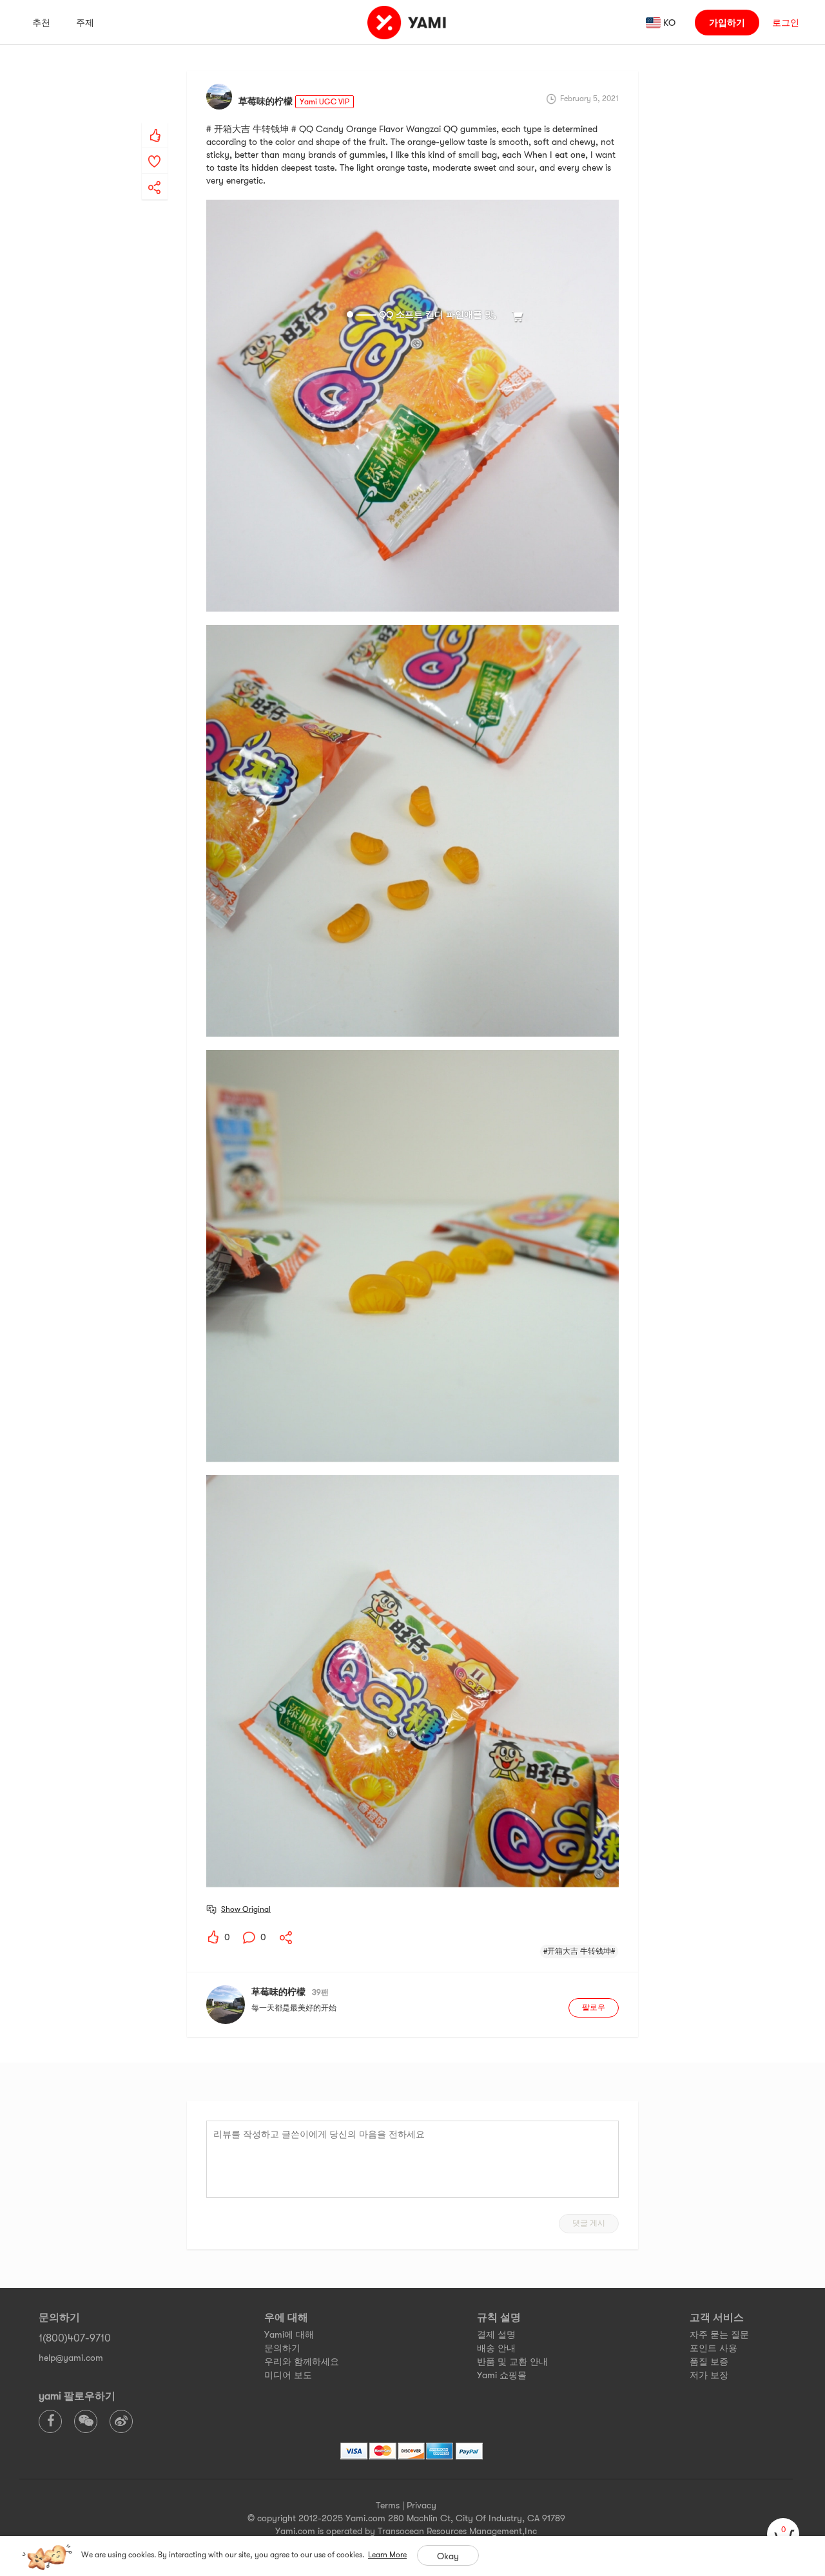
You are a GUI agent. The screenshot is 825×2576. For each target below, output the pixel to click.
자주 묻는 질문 (719, 2334)
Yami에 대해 (289, 2334)
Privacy (422, 2505)
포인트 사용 (713, 2348)
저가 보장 (709, 2375)
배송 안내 (496, 2348)
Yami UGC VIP (325, 102)
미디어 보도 (288, 2375)
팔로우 (594, 2007)
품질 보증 (709, 2361)
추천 (41, 23)
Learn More (387, 2555)
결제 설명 (496, 2334)
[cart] (783, 2534)
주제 (85, 23)
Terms (388, 2505)
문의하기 (282, 2348)
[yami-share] (155, 175)
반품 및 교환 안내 (512, 2361)
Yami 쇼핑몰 (502, 2375)
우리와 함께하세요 (302, 2361)
